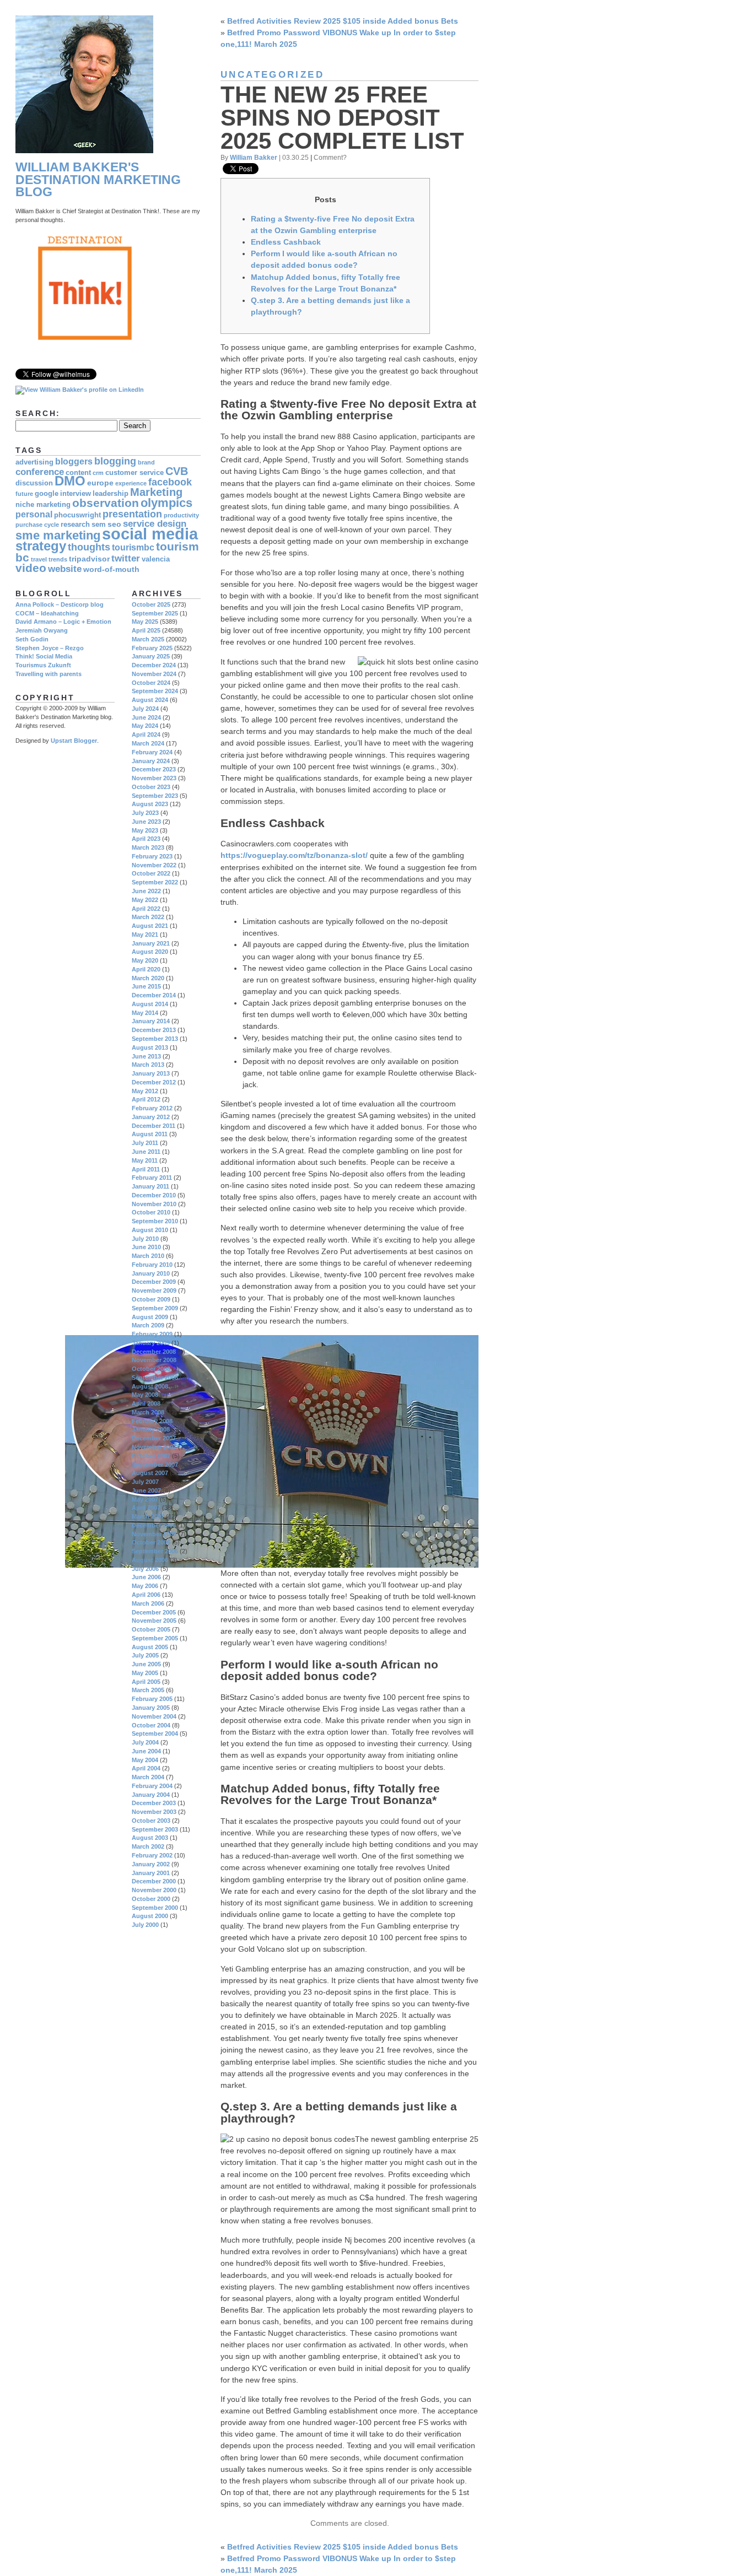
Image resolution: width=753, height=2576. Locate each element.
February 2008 (152, 1421)
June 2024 (146, 717)
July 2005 (145, 1655)
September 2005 (155, 1638)
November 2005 (154, 1621)
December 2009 (154, 1282)
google (47, 494)
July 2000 (145, 1925)
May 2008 (145, 1395)
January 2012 (151, 1117)
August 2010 (150, 1230)
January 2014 (151, 1021)
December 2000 (154, 1881)
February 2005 (152, 1699)
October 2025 (151, 604)
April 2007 (146, 1508)
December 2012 (154, 1082)
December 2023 (154, 769)
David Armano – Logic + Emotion (63, 622)
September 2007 (155, 1465)
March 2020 (148, 978)
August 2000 (150, 1916)
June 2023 (146, 822)
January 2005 (151, 1708)
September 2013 (155, 1039)
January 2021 (151, 943)
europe (100, 483)
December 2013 (154, 1030)
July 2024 (145, 709)
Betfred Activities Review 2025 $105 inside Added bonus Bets (343, 21)
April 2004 (146, 1768)
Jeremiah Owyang (42, 630)
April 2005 (146, 1682)
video (31, 568)
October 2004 (151, 1725)
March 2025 (148, 639)
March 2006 (148, 1603)
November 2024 (154, 674)
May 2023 (145, 830)
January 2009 (151, 1343)
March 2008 (148, 1412)
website (65, 569)
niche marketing (43, 505)
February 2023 (152, 856)
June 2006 (146, 1577)
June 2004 (146, 1751)
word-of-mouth (111, 569)
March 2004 (148, 1777)
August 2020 (150, 952)
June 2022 (146, 891)
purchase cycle (37, 525)
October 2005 (151, 1629)
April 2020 (146, 969)
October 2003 (151, 1821)
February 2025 (152, 648)
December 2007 (154, 1438)
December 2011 (154, 1126)
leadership (111, 494)
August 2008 (150, 1386)
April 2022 (146, 909)
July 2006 (145, 1569)
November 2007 (154, 1447)
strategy (41, 546)
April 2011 (146, 1169)
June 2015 (146, 986)
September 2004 (155, 1733)
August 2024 (150, 700)
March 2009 (148, 1325)
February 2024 (152, 752)
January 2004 (151, 1795)
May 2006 (145, 1586)
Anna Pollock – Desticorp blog (60, 604)
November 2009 (154, 1290)
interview (76, 494)
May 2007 (145, 1499)
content (78, 473)
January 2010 (151, 1273)
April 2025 (146, 630)
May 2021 (145, 935)
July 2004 (145, 1742)
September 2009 (155, 1308)
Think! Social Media (44, 656)
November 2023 (154, 778)
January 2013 (151, 1073)
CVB (177, 471)
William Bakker (254, 157)
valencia (156, 559)
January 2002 (151, 1864)
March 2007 (148, 1516)
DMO (70, 481)
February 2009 (152, 1334)
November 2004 (154, 1716)
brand (146, 462)
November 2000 (154, 1890)
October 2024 (151, 683)
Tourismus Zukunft (43, 665)
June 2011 (146, 1152)
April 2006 (146, 1595)
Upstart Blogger (74, 741)
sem (99, 525)
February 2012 (152, 1108)
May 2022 (145, 900)
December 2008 (154, 1352)
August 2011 (150, 1134)
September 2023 (155, 796)
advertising (34, 462)
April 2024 (146, 735)
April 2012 (146, 1099)
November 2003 (154, 1812)
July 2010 (145, 1239)
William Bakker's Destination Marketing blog (98, 180)
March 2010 (148, 1256)
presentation (132, 514)
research (75, 525)
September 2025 (155, 613)
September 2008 (155, 1378)
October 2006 (151, 1542)
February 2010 (152, 1265)
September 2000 (155, 1908)
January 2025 (151, 656)
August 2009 (150, 1317)
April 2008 (146, 1403)
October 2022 (151, 873)
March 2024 (148, 743)
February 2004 (152, 1786)
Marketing (156, 492)
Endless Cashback (286, 242)
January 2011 (150, 1186)
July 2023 (145, 813)
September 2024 (155, 691)
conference (40, 472)
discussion (34, 483)
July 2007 (145, 1482)
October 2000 (151, 1899)
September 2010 (155, 1221)
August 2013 (150, 1047)
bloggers (74, 461)
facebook (170, 482)
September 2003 (155, 1829)
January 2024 (151, 761)
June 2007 (146, 1490)
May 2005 (145, 1673)
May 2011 (145, 1160)
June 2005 (146, 1664)
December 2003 (154, 1803)
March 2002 (148, 1846)
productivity (181, 515)
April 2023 (146, 839)
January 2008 (151, 1429)
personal (34, 514)
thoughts (89, 547)
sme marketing (58, 535)
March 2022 (148, 917)
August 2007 (150, 1473)
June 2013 (146, 1056)
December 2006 (154, 1525)
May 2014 (145, 1013)
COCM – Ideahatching (47, 613)
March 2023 (148, 847)
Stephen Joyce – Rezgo (50, 648)
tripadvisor (89, 559)
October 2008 (151, 1369)
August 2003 (150, 1838)
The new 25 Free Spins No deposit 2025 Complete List (342, 118)
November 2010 (154, 1204)
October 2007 (151, 1456)
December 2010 (154, 1195)
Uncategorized (272, 75)
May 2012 (145, 1091)
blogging (115, 461)
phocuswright (77, 515)
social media (150, 534)
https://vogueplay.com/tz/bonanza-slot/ (294, 855)
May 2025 (145, 622)
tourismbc (133, 547)
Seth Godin (32, 639)
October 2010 (151, 1212)
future (24, 494)
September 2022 (155, 882)
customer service (135, 473)
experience (131, 483)
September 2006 (155, 1551)
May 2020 (145, 960)
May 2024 (145, 726)
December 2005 (154, 1612)
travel (39, 559)
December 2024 (154, 665)
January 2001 (151, 1873)
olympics (166, 503)
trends (58, 559)
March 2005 (148, 1690)
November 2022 (154, 865)
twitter (126, 558)
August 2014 (150, 1004)
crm (98, 473)
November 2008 (154, 1360)
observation (106, 503)
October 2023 (151, 787)
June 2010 (146, 1247)
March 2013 (148, 1065)
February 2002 (152, 1855)
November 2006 (154, 1534)
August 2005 (150, 1647)
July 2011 (145, 1143)
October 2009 (151, 1299)
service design (155, 524)
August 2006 (150, 1560)
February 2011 (152, 1178)
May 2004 (145, 1760)
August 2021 (150, 926)
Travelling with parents (49, 674)
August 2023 (150, 804)
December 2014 (154, 995)
